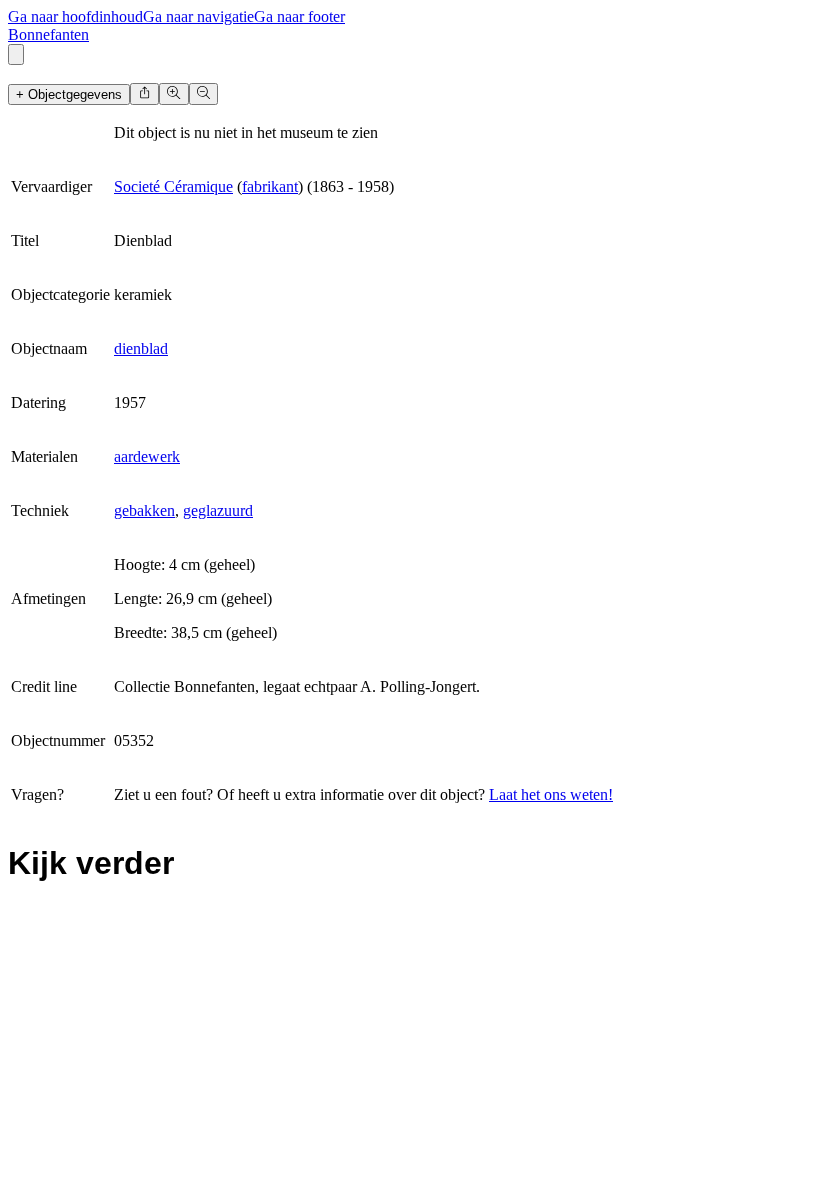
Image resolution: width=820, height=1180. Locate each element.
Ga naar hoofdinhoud (75, 16)
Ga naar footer (299, 16)
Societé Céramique (173, 186)
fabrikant (270, 186)
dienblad (141, 348)
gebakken (144, 510)
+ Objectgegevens (69, 94)
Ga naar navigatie (198, 16)
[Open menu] (16, 54)
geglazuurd (218, 510)
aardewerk (147, 456)
